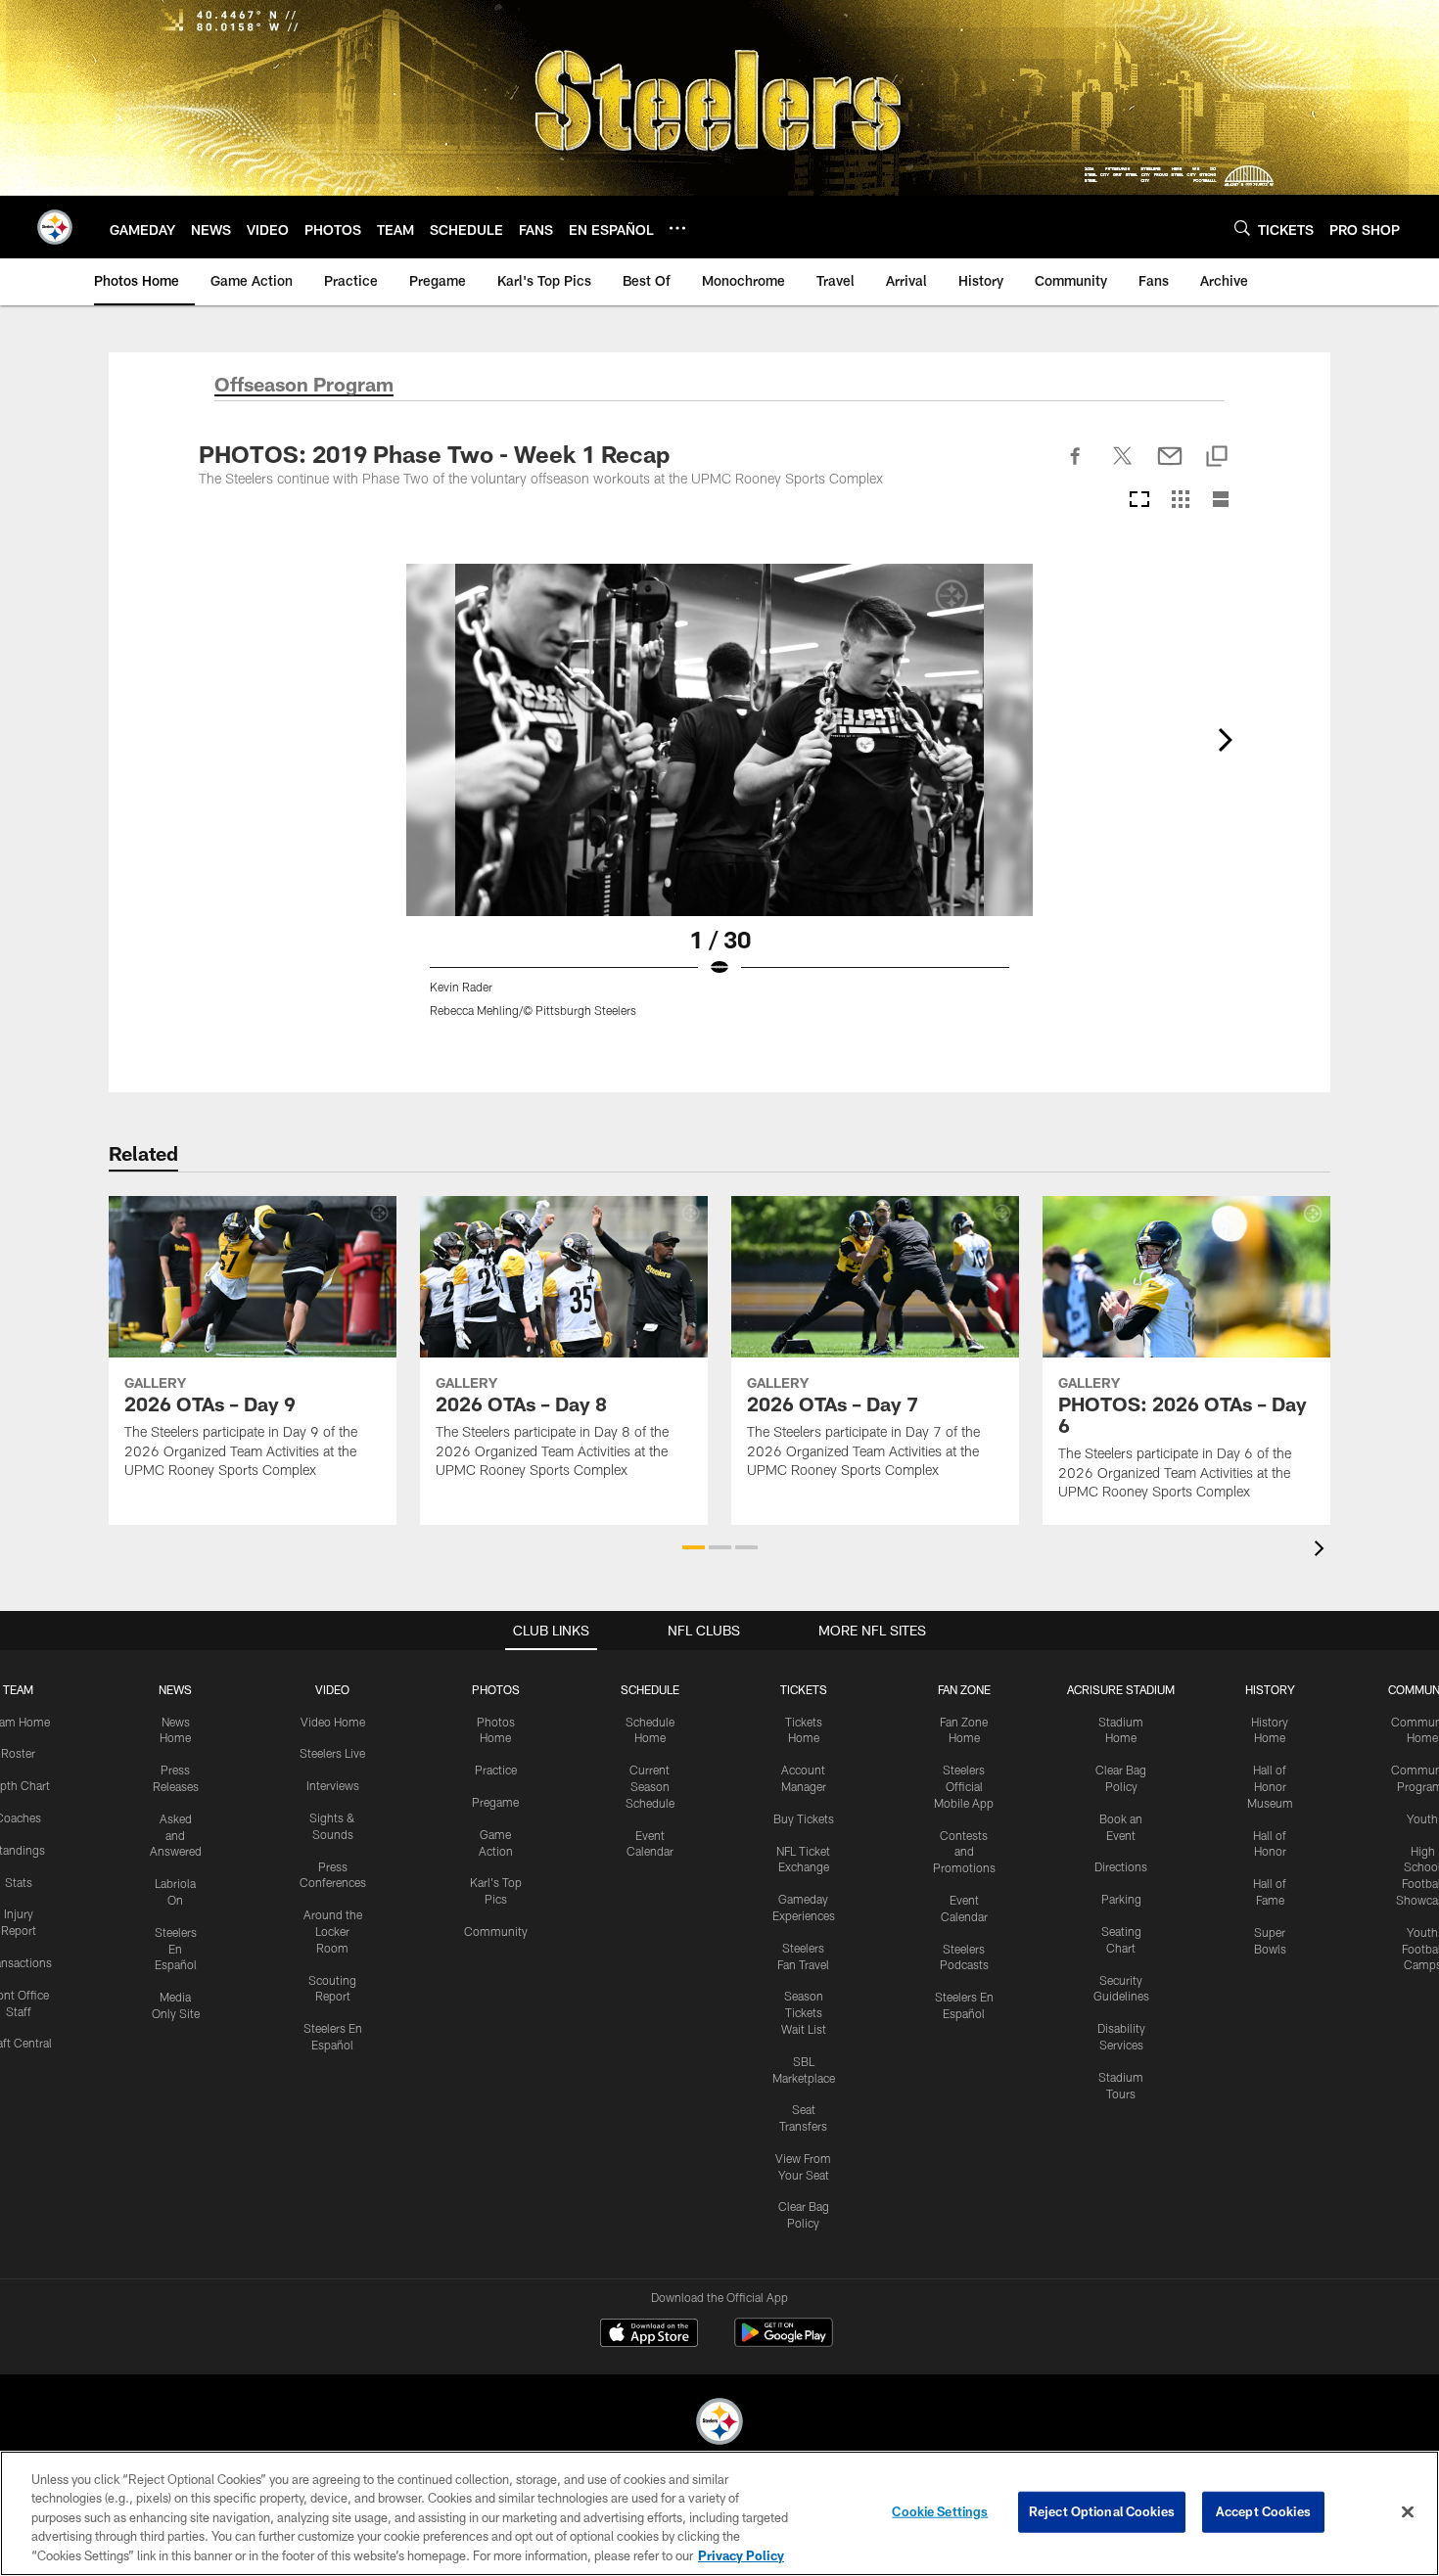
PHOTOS (496, 1689)
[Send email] (1170, 467)
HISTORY (1270, 1689)
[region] (719, 2513)
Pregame (495, 1802)
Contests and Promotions (964, 1852)
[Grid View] (1180, 501)
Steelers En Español (176, 1949)
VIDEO (332, 1689)
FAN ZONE (964, 1689)
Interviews (333, 1785)
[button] (694, 1547)
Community (496, 1931)
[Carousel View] (1139, 501)
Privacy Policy (741, 2555)
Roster (18, 1753)
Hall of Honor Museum (1270, 1786)
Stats (19, 1882)
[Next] (1225, 740)
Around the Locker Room (333, 1931)
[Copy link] (1217, 458)
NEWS (175, 1689)
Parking (1121, 1899)
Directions (1121, 1866)
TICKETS (804, 1689)
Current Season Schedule (650, 1786)
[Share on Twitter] (1123, 467)
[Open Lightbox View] (719, 803)
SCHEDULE (650, 1689)
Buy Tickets (804, 1818)
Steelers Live (332, 1753)
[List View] (1221, 501)
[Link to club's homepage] (55, 227)
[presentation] (1323, 1551)
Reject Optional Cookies (1102, 2511)
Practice (496, 1770)
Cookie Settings (940, 2511)
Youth (1422, 1818)
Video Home (333, 1722)
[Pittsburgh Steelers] (719, 2424)
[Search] (1242, 228)
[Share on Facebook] (1076, 467)
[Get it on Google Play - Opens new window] (784, 2343)
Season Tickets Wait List (804, 2012)
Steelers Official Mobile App (964, 1786)
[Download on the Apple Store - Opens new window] (649, 2335)
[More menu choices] (677, 228)
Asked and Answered (176, 1835)
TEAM (18, 1689)
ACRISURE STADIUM (1121, 1689)
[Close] (1408, 2512)
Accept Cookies (1263, 2511)
